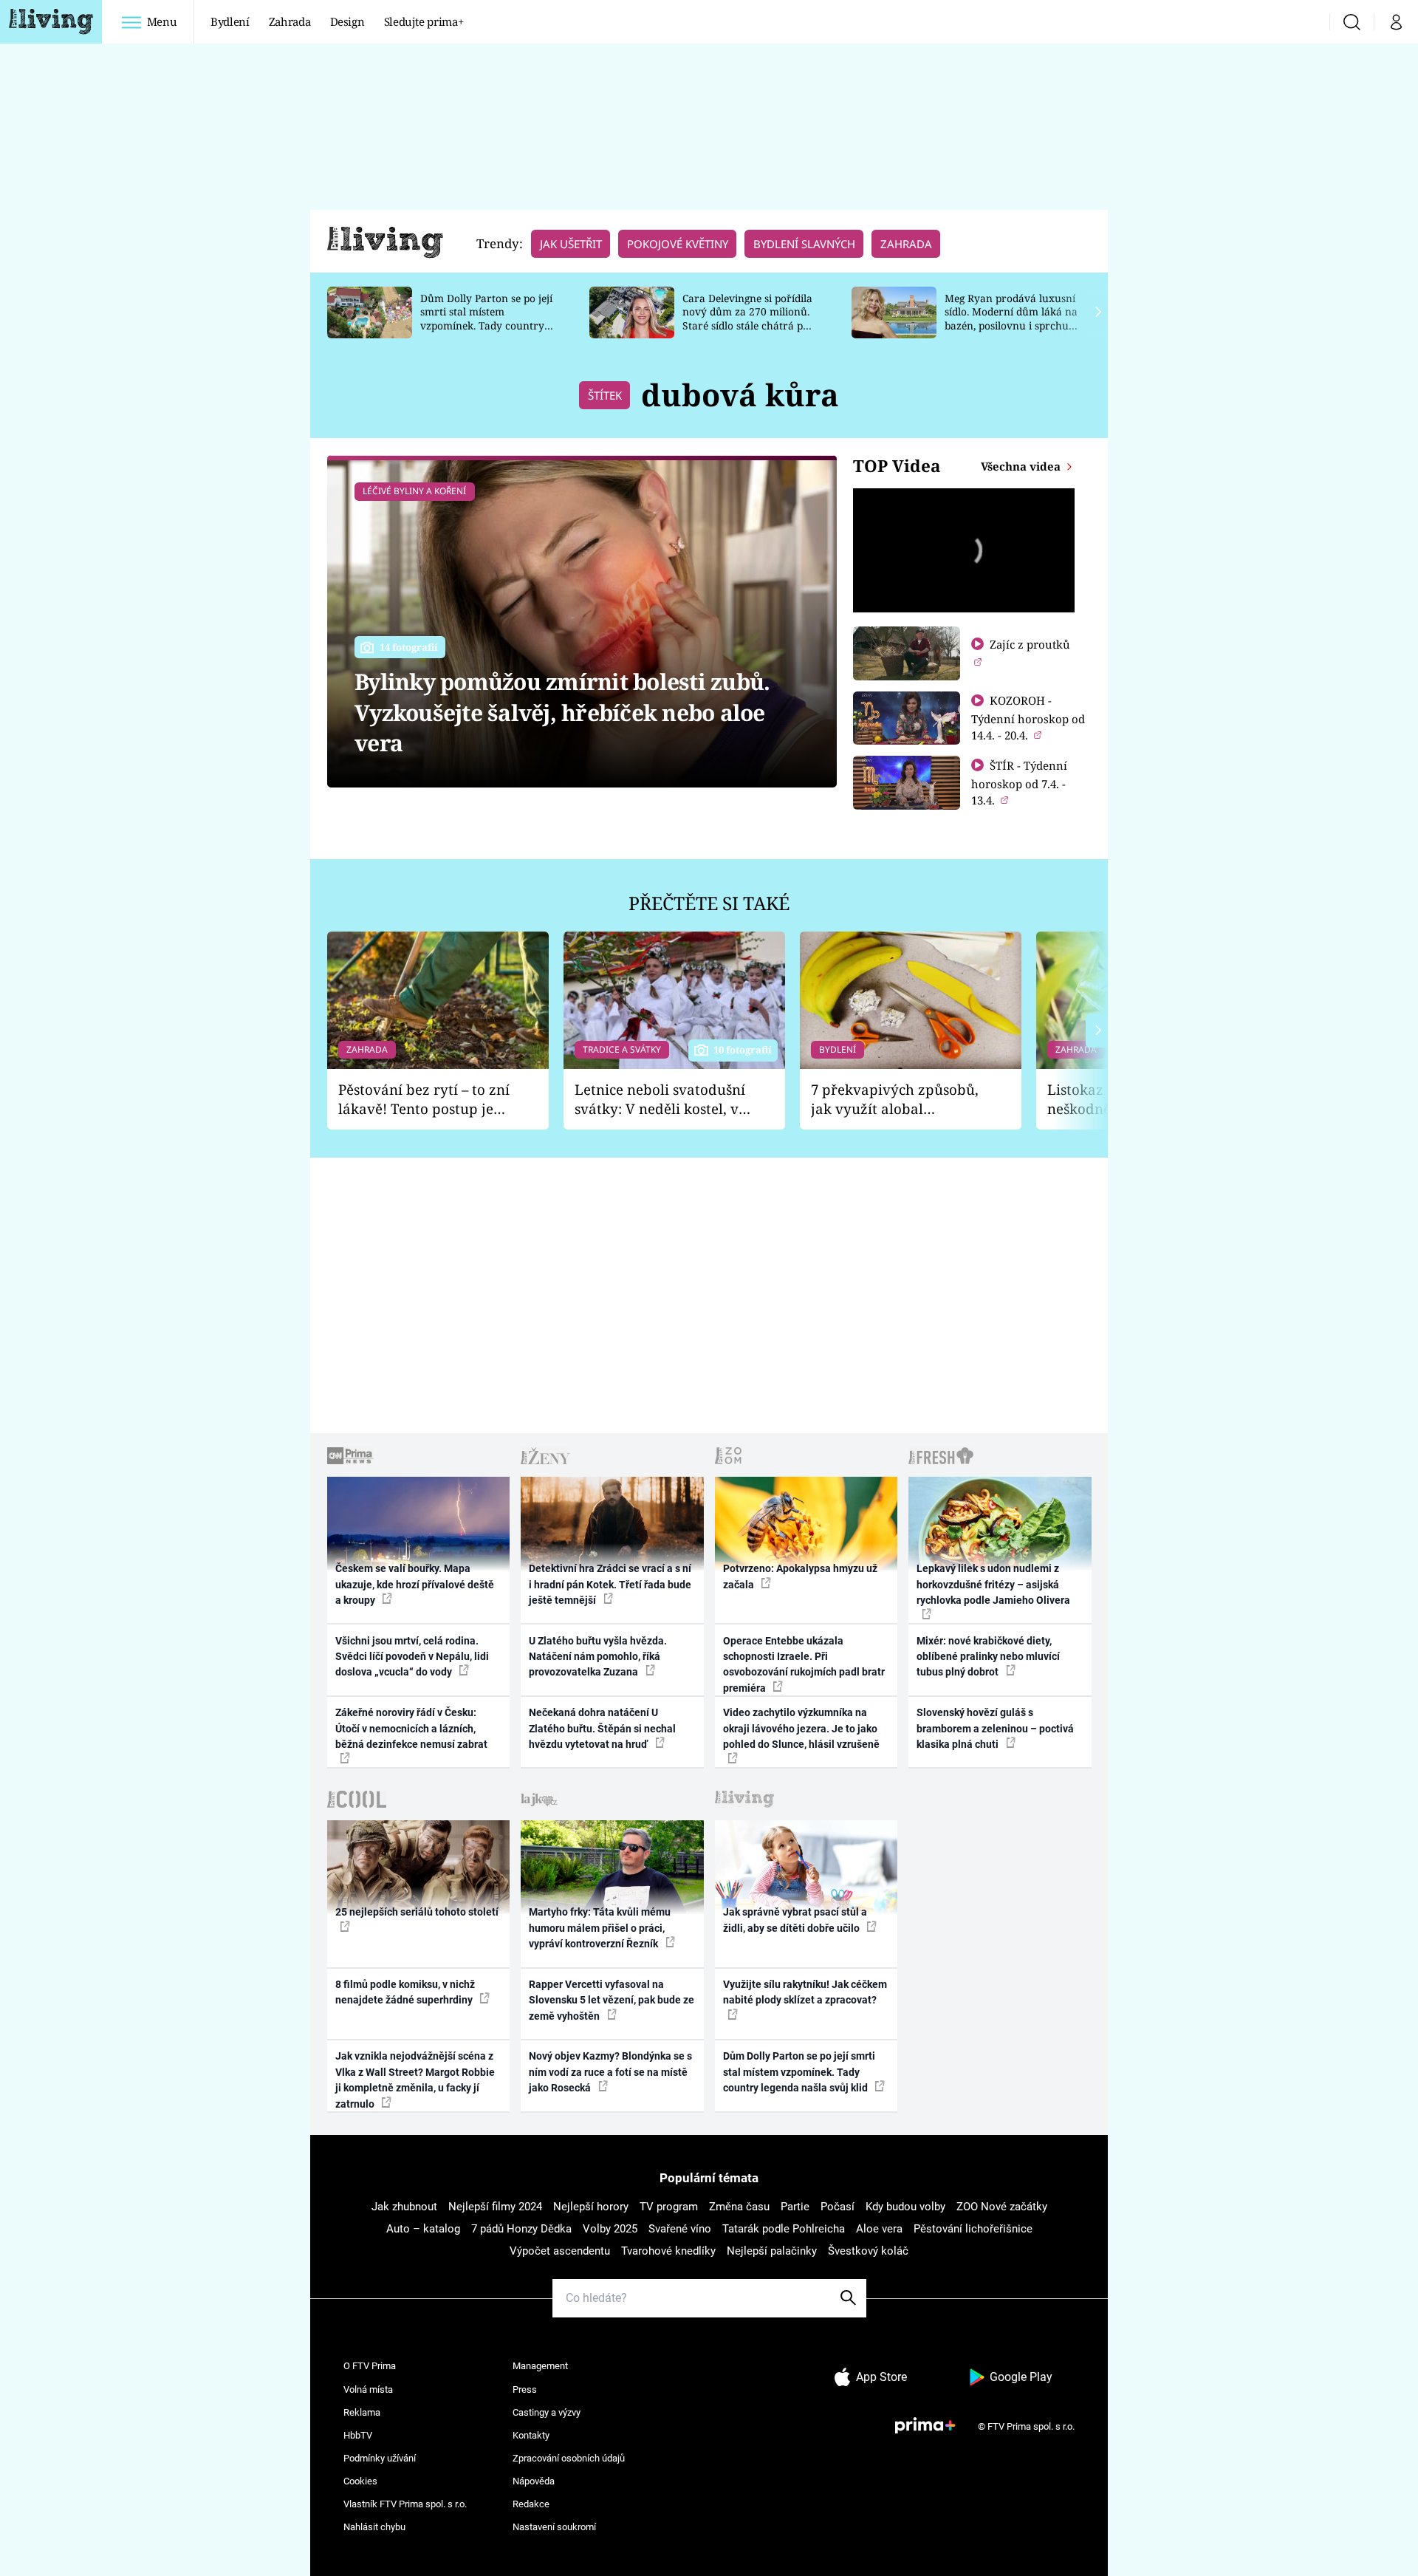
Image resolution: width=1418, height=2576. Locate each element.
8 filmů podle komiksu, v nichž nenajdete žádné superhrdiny (405, 1992)
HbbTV (358, 2435)
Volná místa (368, 2389)
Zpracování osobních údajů (569, 2458)
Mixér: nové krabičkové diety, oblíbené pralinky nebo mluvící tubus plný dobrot (988, 1657)
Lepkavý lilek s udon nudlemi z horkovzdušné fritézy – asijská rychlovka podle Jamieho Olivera (993, 1584)
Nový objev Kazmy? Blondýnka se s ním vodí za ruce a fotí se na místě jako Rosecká (610, 2072)
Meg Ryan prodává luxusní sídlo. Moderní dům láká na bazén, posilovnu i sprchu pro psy (1011, 319)
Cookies (360, 2481)
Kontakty (531, 2435)
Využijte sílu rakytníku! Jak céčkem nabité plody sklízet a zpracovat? (805, 1992)
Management (540, 2366)
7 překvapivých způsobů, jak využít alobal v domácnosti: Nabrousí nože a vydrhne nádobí (895, 1100)
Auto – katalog (423, 2229)
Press (525, 2389)
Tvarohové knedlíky (668, 2251)
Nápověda (534, 2481)
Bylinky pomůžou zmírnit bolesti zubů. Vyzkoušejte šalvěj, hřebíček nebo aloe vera (562, 712)
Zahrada (290, 21)
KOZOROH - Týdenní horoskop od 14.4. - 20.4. (1028, 718)
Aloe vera (879, 2229)
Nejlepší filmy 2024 (495, 2207)
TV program (669, 2207)
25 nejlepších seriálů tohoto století (417, 1912)
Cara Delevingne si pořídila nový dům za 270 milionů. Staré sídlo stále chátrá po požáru (747, 319)
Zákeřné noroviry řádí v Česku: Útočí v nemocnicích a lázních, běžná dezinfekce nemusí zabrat (411, 1728)
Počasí (838, 2207)
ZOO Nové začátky (1002, 2207)
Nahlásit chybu (374, 2527)
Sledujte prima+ (424, 21)
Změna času (739, 2207)
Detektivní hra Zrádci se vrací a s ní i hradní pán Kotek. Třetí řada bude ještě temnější (610, 1584)
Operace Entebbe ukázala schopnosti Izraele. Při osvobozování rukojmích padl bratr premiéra (804, 1664)
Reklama (362, 2412)
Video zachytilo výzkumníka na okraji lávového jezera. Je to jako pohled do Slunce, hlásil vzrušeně (801, 1728)
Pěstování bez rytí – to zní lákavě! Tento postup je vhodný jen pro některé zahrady (424, 1100)
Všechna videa (1022, 466)
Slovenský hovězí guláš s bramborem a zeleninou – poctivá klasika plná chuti (995, 1728)
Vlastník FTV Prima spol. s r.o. (405, 2504)
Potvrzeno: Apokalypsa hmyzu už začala (800, 1576)
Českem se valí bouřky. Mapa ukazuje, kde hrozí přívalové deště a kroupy (415, 1584)
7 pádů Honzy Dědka (521, 2229)
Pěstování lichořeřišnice (973, 2229)
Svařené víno (680, 2229)
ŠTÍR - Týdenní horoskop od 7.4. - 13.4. (1019, 783)
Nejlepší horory (591, 2207)
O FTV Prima (370, 2366)
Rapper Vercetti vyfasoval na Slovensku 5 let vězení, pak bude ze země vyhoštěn (612, 2000)
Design (347, 21)
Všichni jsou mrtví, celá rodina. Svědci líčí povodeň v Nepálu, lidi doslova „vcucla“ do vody (412, 1657)
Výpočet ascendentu (560, 2251)
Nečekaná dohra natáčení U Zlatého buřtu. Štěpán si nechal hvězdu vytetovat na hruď (602, 1728)
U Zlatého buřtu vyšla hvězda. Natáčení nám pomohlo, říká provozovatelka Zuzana (598, 1657)
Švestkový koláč (868, 2251)
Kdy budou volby (905, 2207)
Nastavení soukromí (554, 2527)
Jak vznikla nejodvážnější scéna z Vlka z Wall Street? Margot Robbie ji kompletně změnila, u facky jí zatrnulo (415, 2080)
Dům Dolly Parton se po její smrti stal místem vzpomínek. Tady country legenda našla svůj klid (486, 319)
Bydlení (230, 21)
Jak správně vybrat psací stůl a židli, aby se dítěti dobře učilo (795, 1920)
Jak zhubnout (404, 2207)
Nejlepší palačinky (772, 2251)
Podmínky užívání (380, 2458)
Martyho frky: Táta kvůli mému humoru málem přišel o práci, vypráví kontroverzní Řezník (600, 1928)
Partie (795, 2207)
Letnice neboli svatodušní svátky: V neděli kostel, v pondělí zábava (660, 1100)
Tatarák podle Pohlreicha (784, 2229)
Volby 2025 (610, 2229)
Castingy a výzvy (547, 2412)
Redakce (531, 2504)
